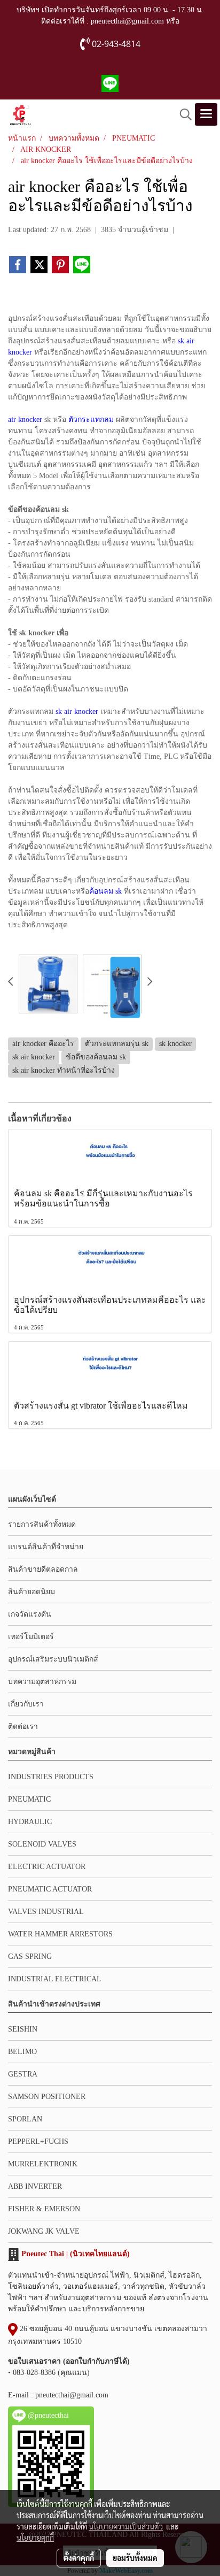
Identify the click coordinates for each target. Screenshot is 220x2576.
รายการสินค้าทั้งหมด (42, 1524)
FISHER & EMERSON (44, 2209)
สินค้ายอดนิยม (32, 1592)
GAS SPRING (30, 1956)
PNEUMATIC (29, 1799)
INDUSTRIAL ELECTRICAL (55, 1979)
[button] (182, 114)
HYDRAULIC (30, 1822)
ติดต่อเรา (23, 1727)
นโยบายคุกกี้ (35, 2537)
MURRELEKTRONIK (43, 2164)
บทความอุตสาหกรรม (42, 1682)
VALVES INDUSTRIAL (46, 1912)
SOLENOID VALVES (42, 1844)
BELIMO (22, 2052)
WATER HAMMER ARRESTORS (60, 1934)
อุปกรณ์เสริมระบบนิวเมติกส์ (53, 1659)
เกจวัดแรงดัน (30, 1614)
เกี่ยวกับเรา (26, 1704)
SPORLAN (25, 2119)
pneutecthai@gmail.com (72, 2395)
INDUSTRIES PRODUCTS (51, 1777)
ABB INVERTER (35, 2186)
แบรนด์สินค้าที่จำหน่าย (46, 1547)
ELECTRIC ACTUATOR (47, 1867)
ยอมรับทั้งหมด (135, 2558)
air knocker (25, 420)
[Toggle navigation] (206, 114)
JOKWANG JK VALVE (44, 2231)
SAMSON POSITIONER (47, 2097)
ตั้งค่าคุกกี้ (79, 2558)
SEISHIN (23, 2029)
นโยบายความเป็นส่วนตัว (126, 2526)
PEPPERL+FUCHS (38, 2141)
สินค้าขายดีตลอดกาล (43, 1569)
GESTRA (23, 2074)
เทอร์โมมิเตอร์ (31, 1637)
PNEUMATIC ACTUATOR (50, 1889)
